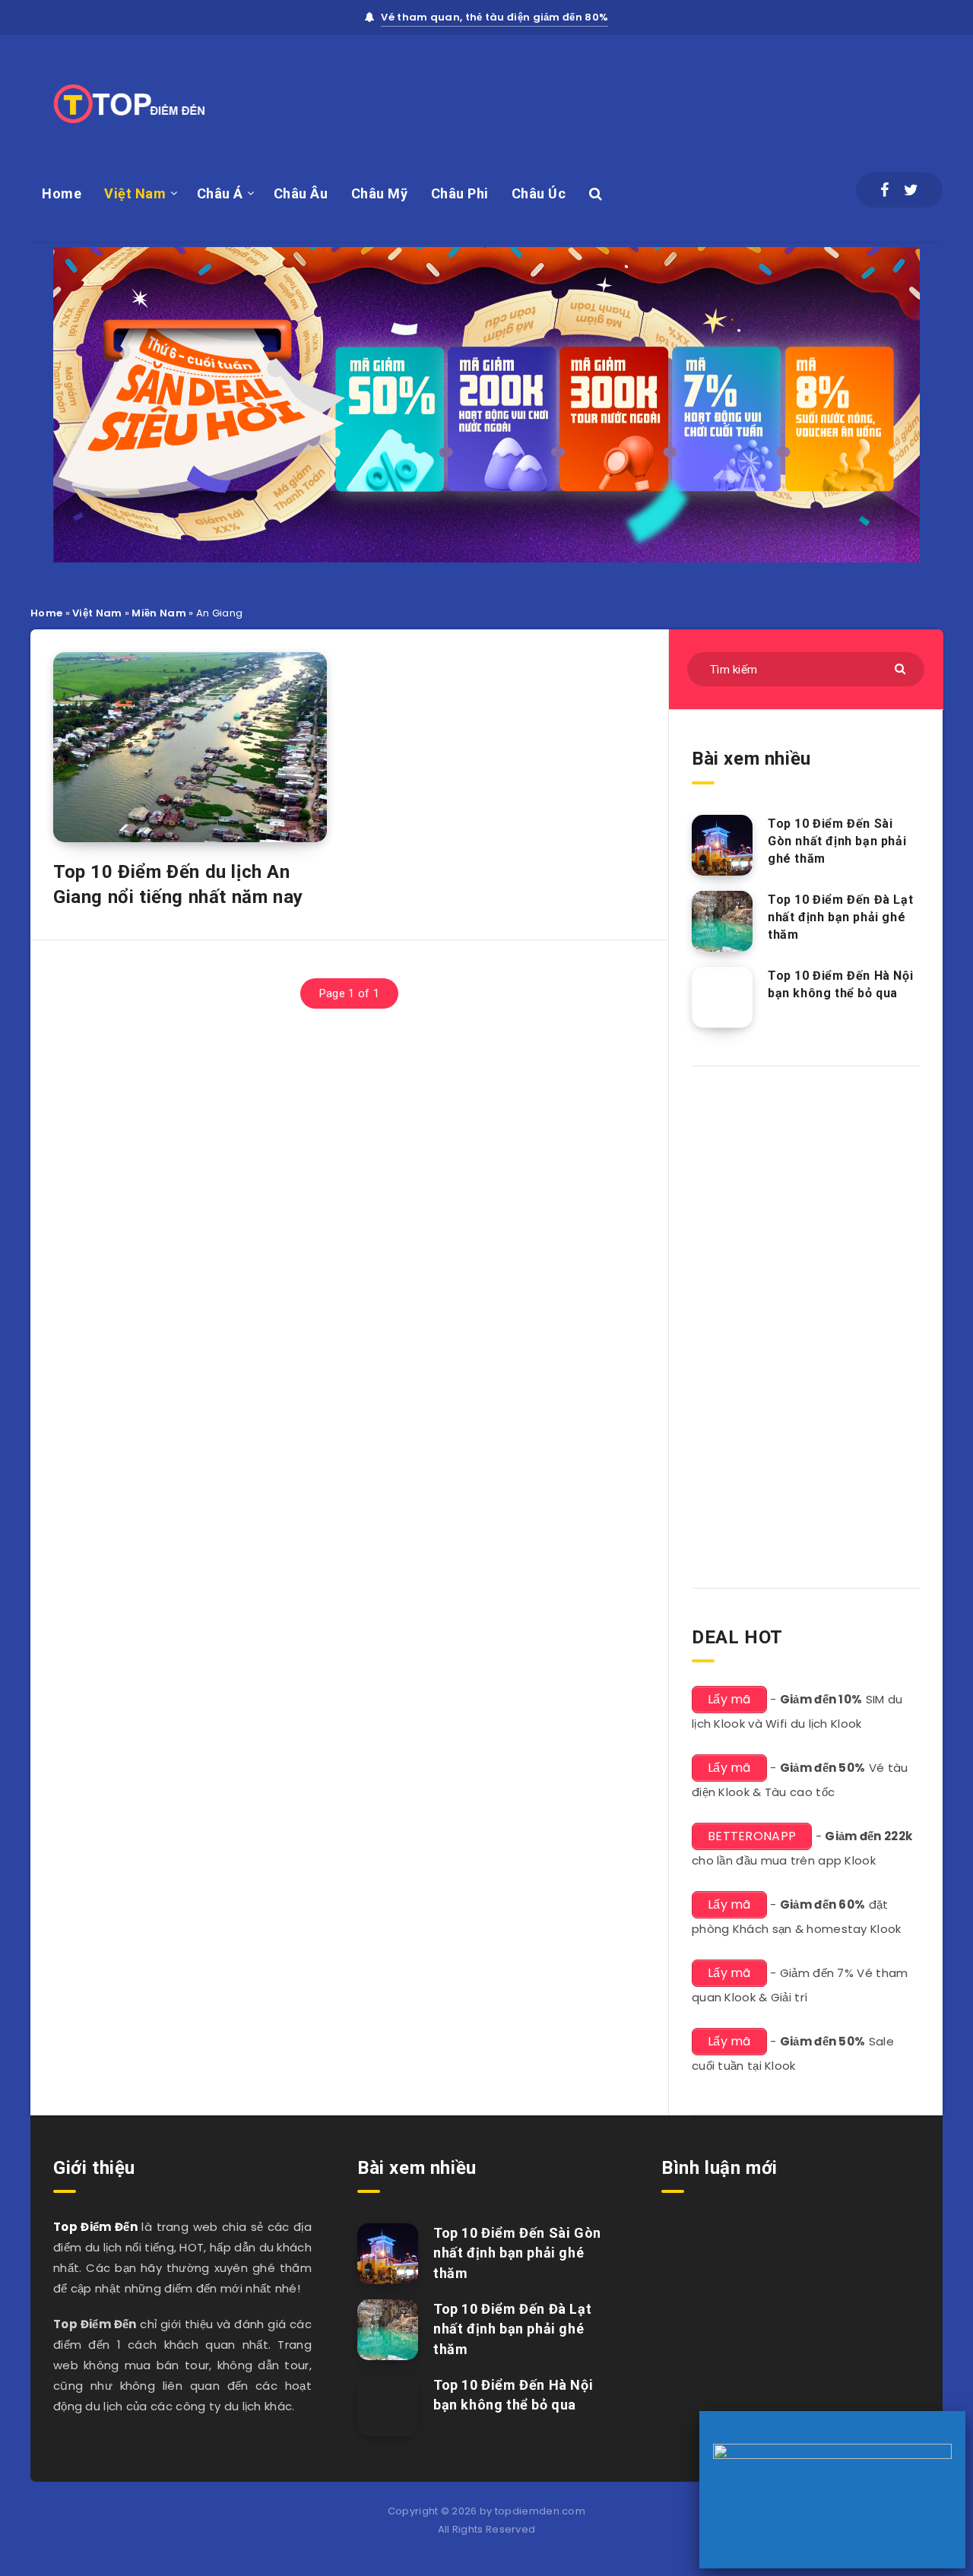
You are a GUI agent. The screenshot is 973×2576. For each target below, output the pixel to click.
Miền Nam (158, 613)
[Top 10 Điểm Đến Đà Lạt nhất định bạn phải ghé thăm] (722, 921)
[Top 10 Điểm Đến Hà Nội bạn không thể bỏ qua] (722, 997)
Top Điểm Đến (95, 2227)
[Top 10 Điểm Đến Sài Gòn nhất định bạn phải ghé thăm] (722, 845)
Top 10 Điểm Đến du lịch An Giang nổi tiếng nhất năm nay (178, 884)
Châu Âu (301, 193)
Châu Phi (460, 193)
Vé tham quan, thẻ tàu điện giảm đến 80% (494, 17)
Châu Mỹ (380, 193)
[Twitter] (911, 190)
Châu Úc (539, 193)
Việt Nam (135, 193)
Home (62, 193)
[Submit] (902, 668)
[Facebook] (884, 190)
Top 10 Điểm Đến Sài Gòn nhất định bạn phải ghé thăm (837, 841)
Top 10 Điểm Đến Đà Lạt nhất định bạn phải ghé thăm (840, 917)
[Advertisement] (666, 100)
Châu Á (220, 193)
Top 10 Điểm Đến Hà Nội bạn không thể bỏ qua (840, 984)
